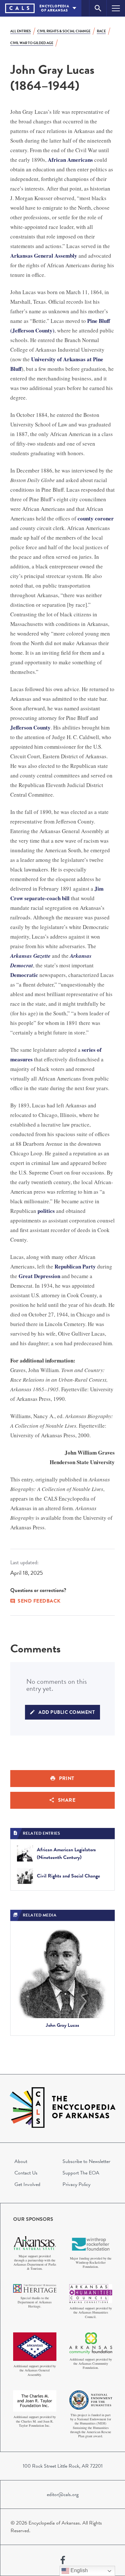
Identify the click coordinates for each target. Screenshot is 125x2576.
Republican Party (75, 1266)
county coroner (96, 518)
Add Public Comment (67, 1712)
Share (67, 1800)
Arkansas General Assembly (44, 256)
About (21, 2161)
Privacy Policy (76, 2184)
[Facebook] (63, 2560)
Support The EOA (81, 2173)
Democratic (24, 975)
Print (67, 1778)
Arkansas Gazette (30, 956)
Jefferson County (30, 727)
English (79, 2570)
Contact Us (26, 2173)
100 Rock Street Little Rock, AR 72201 (63, 2466)
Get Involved (27, 2184)
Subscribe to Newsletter (86, 2161)
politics (46, 1211)
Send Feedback (39, 1601)
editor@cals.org (63, 2494)
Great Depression (39, 1276)
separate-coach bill (47, 898)
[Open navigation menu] (116, 8)
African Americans (70, 160)
